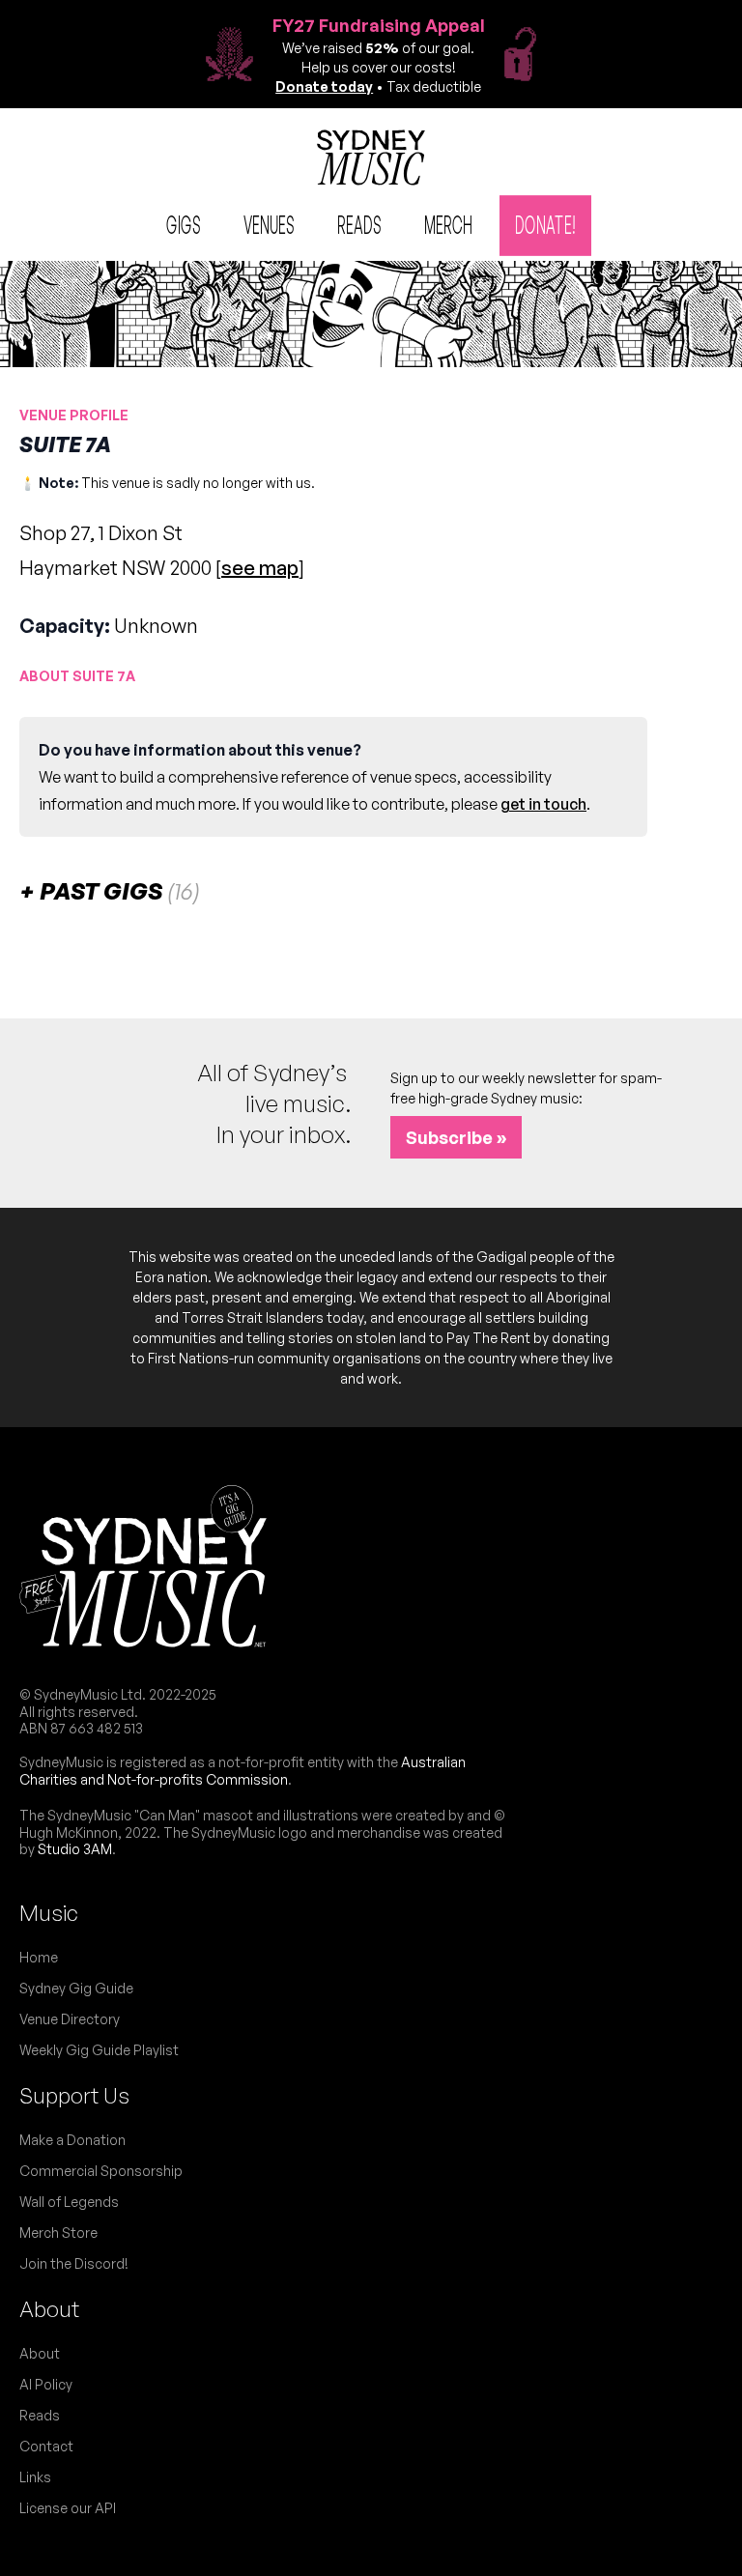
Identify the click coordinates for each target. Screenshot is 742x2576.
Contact (46, 2446)
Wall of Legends (69, 2202)
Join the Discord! (74, 2263)
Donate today (324, 86)
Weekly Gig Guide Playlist (99, 2050)
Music (49, 1913)
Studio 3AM (75, 1849)
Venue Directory (70, 2019)
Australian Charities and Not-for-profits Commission (243, 1771)
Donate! (545, 224)
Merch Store (58, 2233)
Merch (448, 224)
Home (39, 1957)
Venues (269, 224)
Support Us (74, 2095)
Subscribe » (456, 1137)
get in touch (543, 804)
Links (35, 2477)
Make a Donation (72, 2140)
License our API (68, 2508)
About (49, 2309)
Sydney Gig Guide (76, 1988)
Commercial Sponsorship (101, 2171)
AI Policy (46, 2384)
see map (260, 568)
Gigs (184, 224)
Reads (359, 224)
